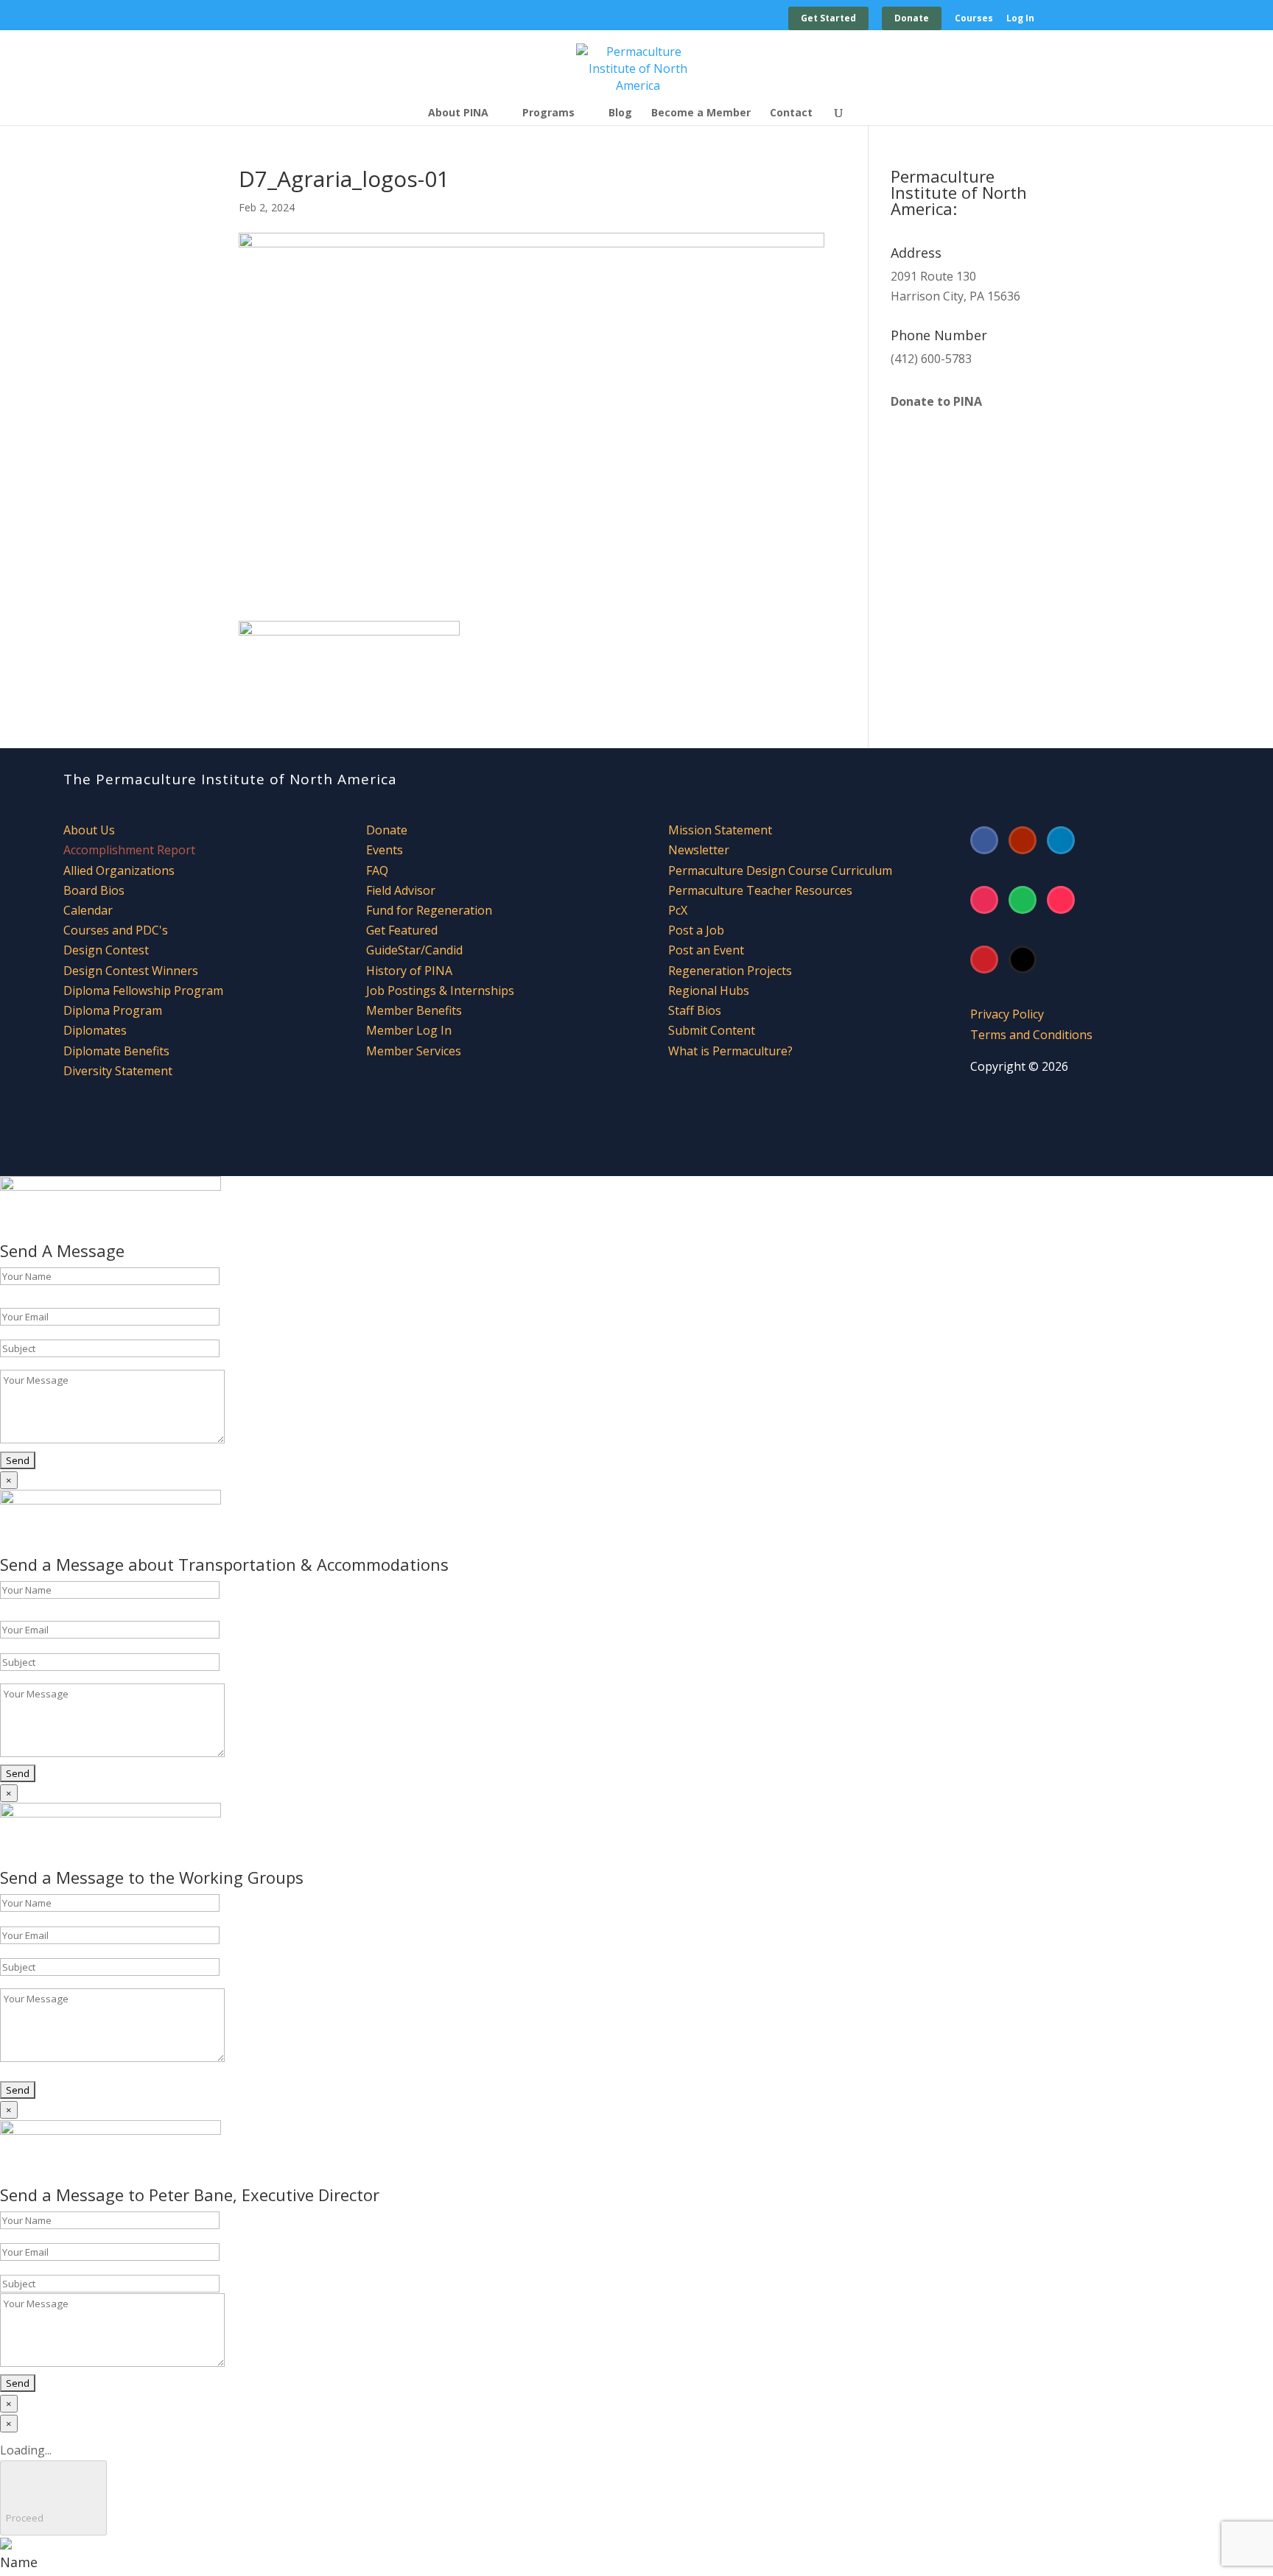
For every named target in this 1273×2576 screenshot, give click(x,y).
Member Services (414, 1051)
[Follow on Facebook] (984, 840)
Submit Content (712, 1030)
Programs (548, 113)
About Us (89, 830)
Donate (912, 18)
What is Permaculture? (730, 1051)
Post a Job (696, 930)
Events (385, 850)
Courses (974, 19)
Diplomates (95, 1030)
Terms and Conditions (1031, 1035)
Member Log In (409, 1030)
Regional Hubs (709, 990)
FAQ (377, 870)
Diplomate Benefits (116, 1051)
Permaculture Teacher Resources (760, 890)
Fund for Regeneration (429, 910)
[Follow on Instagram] (984, 900)
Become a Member (701, 113)
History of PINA (409, 971)
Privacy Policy (1007, 1014)
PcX (678, 910)
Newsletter (699, 850)
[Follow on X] (1023, 960)
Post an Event (706, 950)
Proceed (53, 2498)
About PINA (458, 113)
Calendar (88, 910)
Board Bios (94, 890)
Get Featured (402, 930)
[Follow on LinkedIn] (1061, 840)
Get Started (828, 18)
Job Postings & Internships (440, 990)
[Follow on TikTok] (1061, 900)
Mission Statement (720, 830)
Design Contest (106, 950)
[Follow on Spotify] (1023, 900)
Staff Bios (695, 1010)
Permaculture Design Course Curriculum (780, 870)
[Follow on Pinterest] (984, 960)
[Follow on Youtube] (1023, 840)
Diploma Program (113, 1010)
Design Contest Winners (131, 971)
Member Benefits (414, 1010)
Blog (620, 113)
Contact (791, 113)
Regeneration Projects (730, 971)
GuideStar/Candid (414, 950)
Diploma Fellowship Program (143, 990)
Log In (1020, 19)
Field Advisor (402, 890)
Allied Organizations (119, 870)
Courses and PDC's (116, 930)
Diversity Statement (118, 1071)
